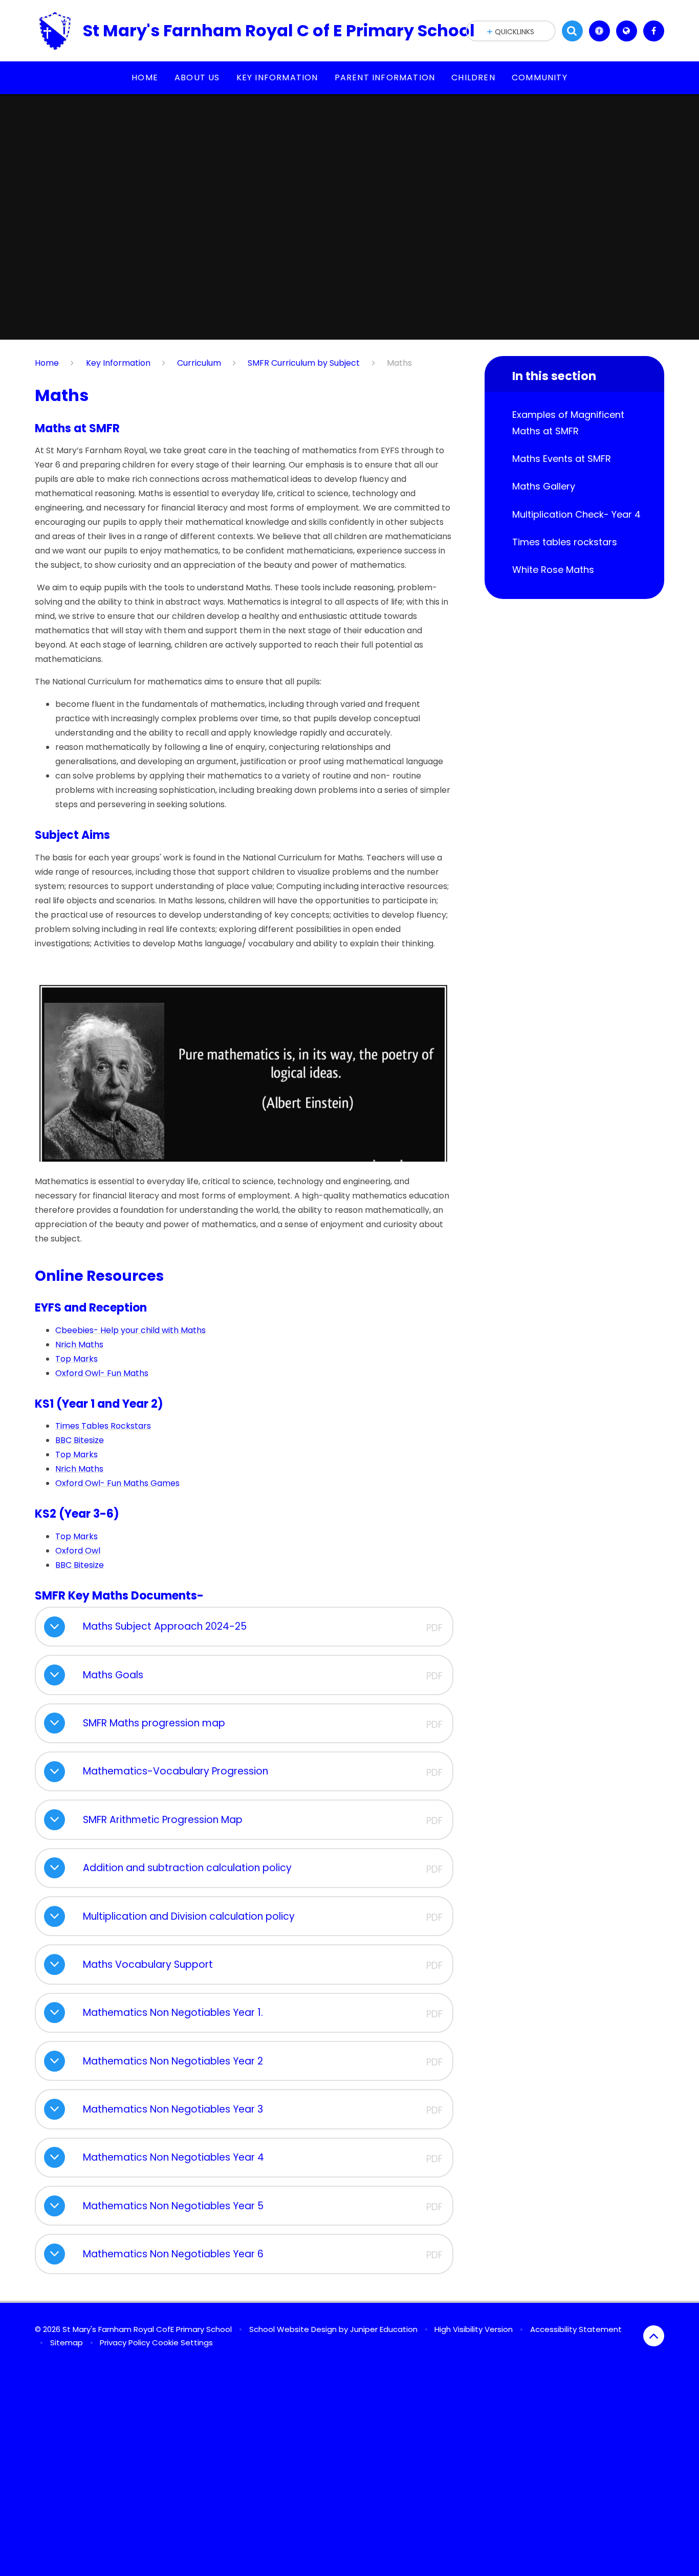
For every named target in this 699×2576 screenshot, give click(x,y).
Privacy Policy (125, 2342)
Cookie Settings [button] (182, 2342)
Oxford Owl (78, 1551)
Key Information (118, 363)
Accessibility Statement (576, 2329)
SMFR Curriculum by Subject (304, 363)
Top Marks (77, 1359)
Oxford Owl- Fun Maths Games (117, 1483)
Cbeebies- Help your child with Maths (130, 1330)
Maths (399, 363)
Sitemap (67, 2342)
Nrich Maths (79, 1345)
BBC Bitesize (80, 1440)
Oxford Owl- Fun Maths (102, 1373)
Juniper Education (384, 2329)
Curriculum (199, 363)
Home (47, 363)
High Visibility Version (474, 2329)
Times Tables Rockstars (103, 1426)
